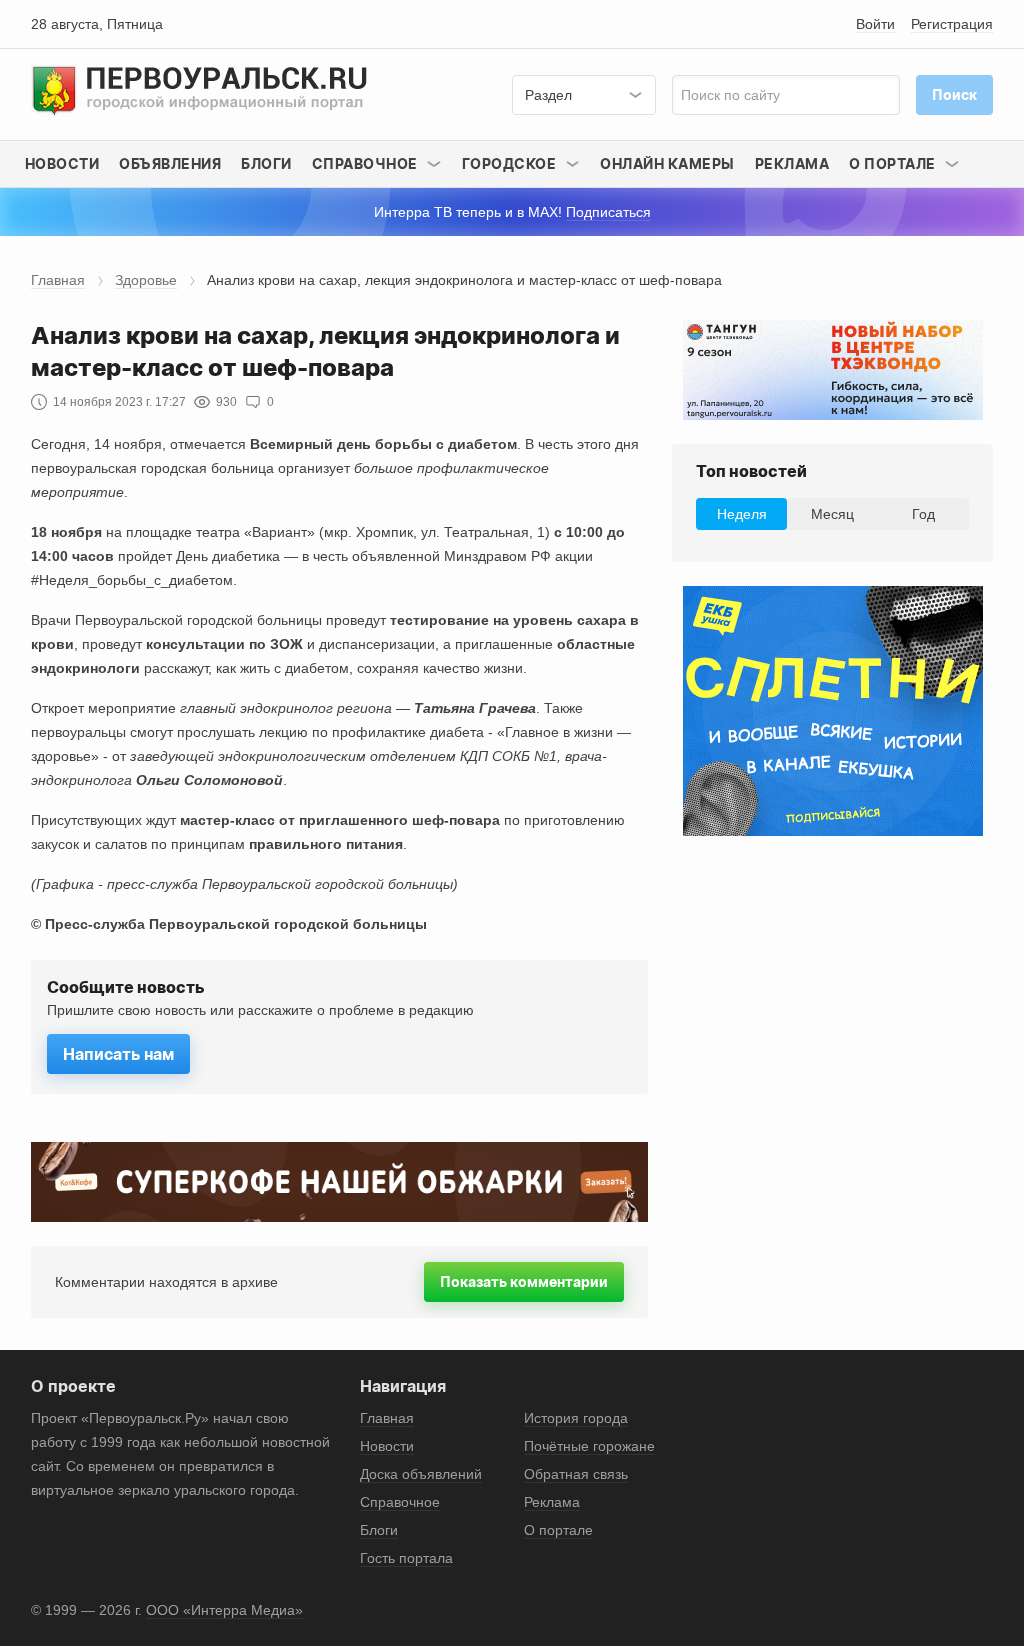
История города (576, 1418)
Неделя (742, 514)
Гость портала (406, 1558)
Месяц (832, 514)
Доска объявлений (421, 1474)
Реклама (792, 163)
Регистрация (952, 24)
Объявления (170, 163)
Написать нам (118, 1054)
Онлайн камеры (667, 163)
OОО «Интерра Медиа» (224, 1610)
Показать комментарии (524, 1281)
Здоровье (146, 280)
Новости (62, 163)
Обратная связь (576, 1474)
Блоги (266, 163)
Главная (58, 280)
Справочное (400, 1502)
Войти (875, 24)
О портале (558, 1530)
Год (923, 514)
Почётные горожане (589, 1446)
